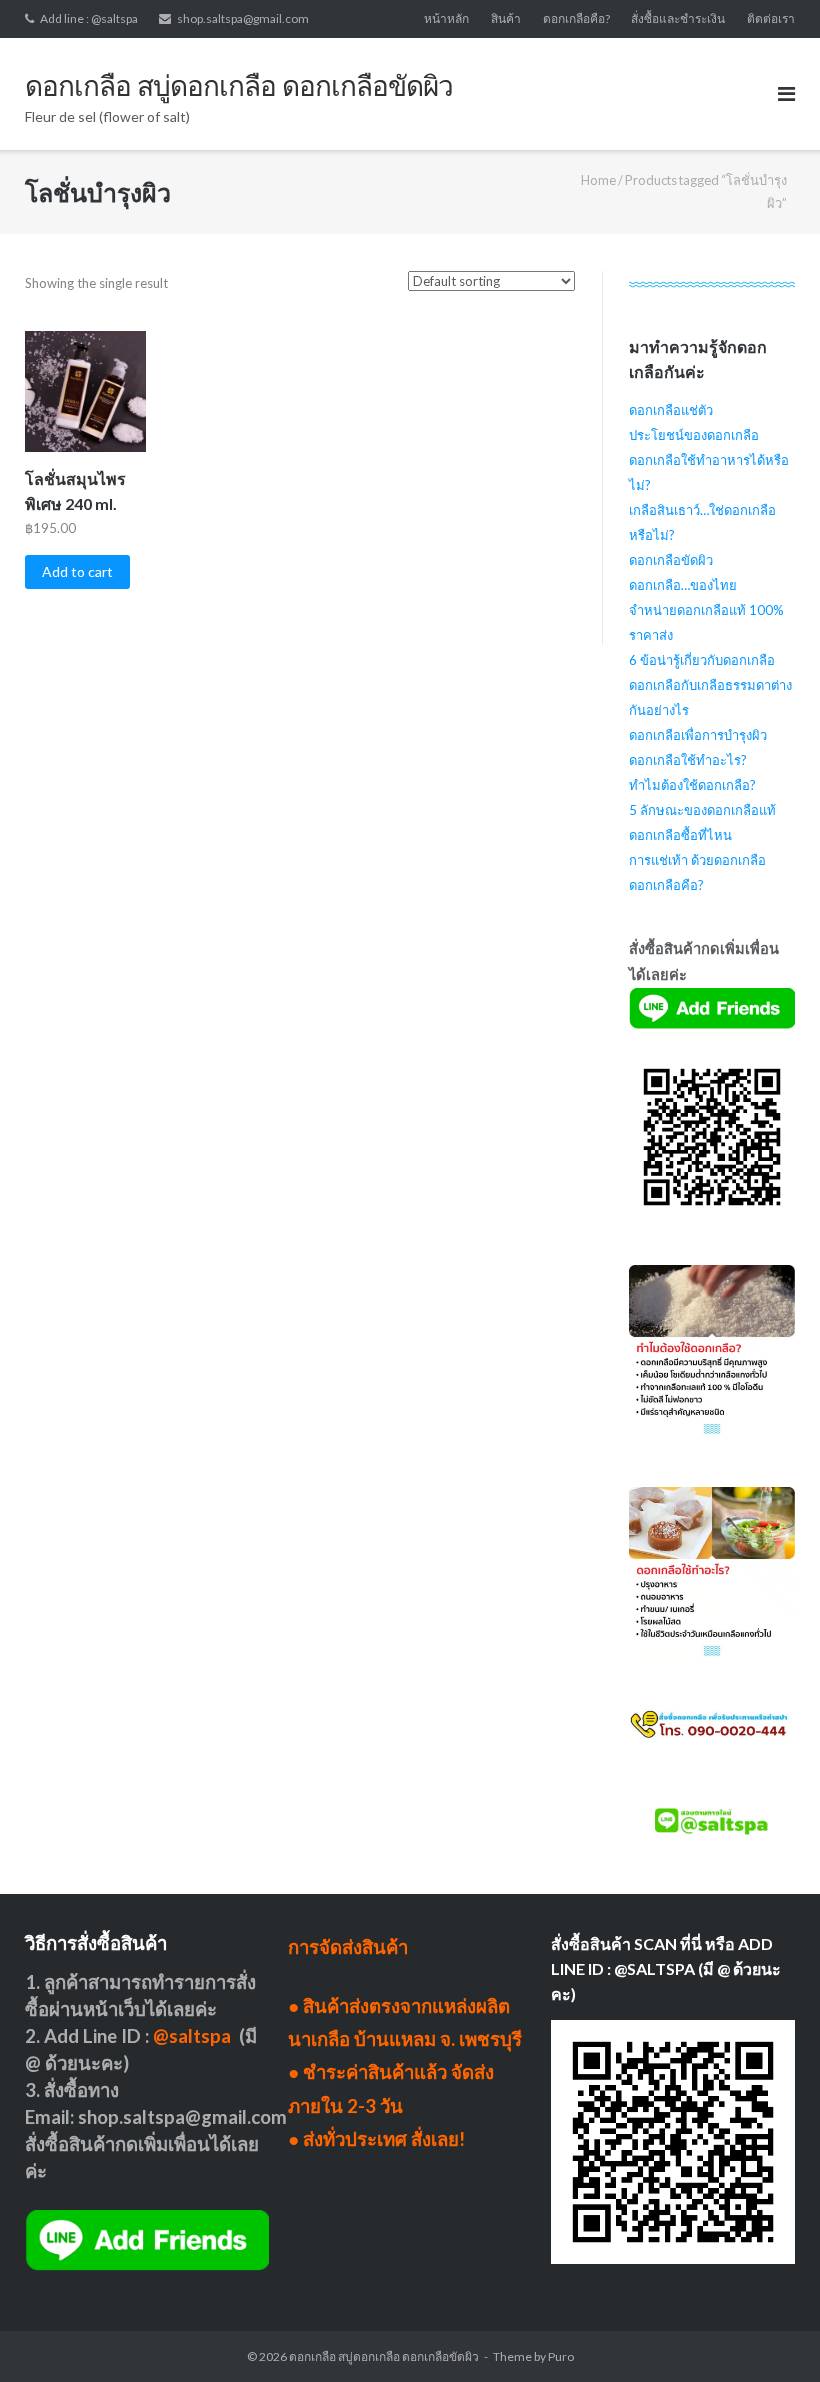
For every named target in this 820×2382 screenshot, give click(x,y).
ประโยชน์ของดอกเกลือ (694, 435)
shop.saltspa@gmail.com (243, 18)
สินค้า (506, 18)
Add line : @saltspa (89, 18)
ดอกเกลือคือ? (576, 18)
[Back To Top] (770, 2334)
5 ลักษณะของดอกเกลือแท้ (702, 810)
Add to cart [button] (77, 571)
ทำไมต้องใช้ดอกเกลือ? (692, 785)
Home (598, 180)
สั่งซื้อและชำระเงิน (678, 18)
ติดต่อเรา (771, 18)
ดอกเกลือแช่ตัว (671, 410)
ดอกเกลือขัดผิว (671, 560)
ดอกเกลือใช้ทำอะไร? (688, 760)
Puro (561, 2356)
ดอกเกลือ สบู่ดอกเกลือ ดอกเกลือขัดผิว (384, 2356)
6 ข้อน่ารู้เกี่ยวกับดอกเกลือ (702, 660)
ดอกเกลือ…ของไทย (683, 585)
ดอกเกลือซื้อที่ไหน (680, 835)
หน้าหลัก (446, 18)
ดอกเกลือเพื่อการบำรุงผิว (698, 735)
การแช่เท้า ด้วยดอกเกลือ (697, 860)
